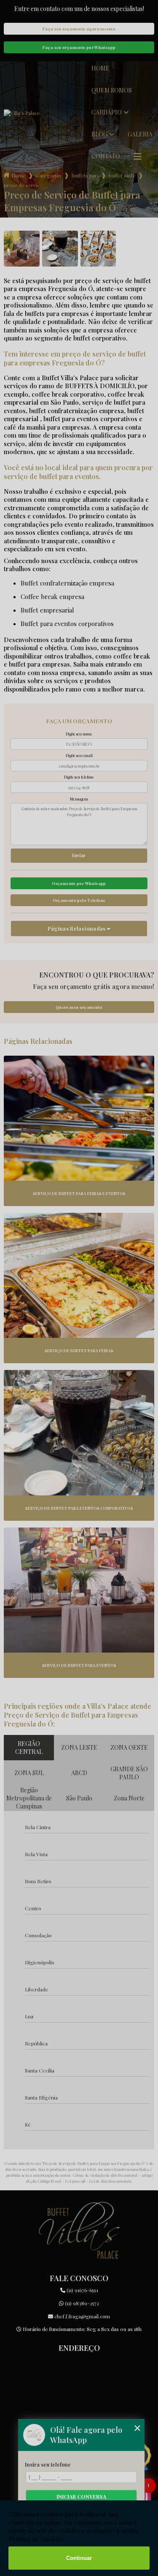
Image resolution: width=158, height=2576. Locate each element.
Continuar (79, 2558)
